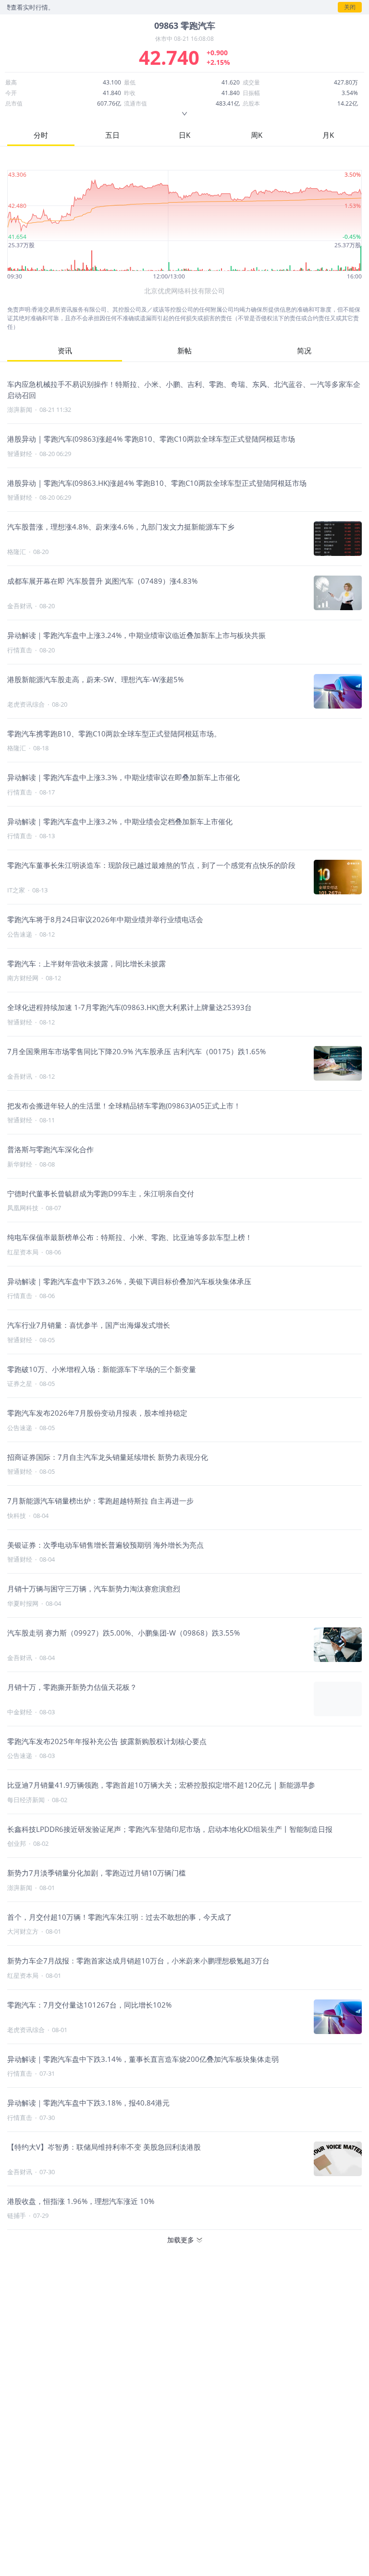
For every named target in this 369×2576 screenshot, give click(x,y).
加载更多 (181, 2240)
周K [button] (257, 135)
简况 (304, 350)
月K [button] (328, 135)
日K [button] (184, 135)
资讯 (65, 350)
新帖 (184, 350)
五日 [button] (112, 135)
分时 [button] (41, 135)
